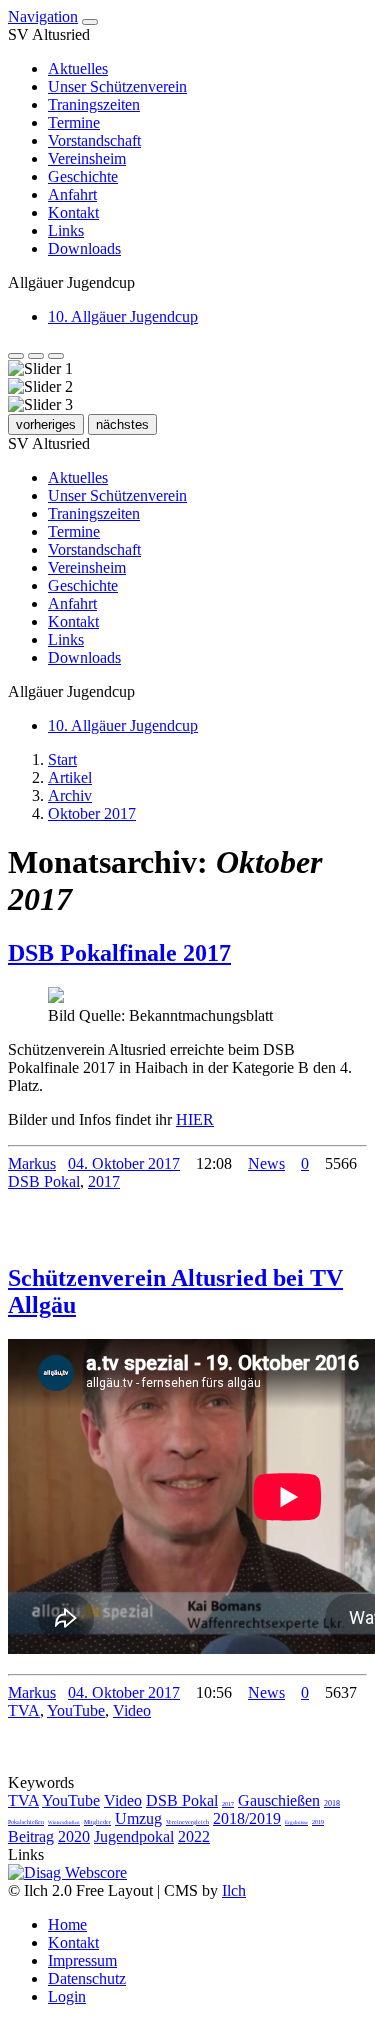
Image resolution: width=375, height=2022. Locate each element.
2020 (74, 1836)
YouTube (76, 1710)
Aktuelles (78, 68)
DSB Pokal (44, 1181)
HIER (195, 1119)
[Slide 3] (56, 356)
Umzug (138, 1818)
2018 (332, 1803)
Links (66, 230)
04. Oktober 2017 (124, 1163)
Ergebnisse (296, 1822)
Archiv (70, 795)
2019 (318, 1822)
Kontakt (73, 212)
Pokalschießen (26, 1822)
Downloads (84, 248)
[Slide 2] (36, 356)
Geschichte (83, 176)
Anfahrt (72, 194)
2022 (194, 1836)
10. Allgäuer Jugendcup (123, 316)
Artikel (70, 777)
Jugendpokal (134, 1836)
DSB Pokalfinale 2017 (119, 953)
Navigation (43, 16)
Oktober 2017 (92, 813)
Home (67, 1924)
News (266, 1163)
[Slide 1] (16, 356)
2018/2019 (247, 1818)
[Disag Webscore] (67, 1872)
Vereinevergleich (187, 1822)
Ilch (234, 1890)
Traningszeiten (94, 104)
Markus (32, 1163)
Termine (74, 122)
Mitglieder (97, 1822)
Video (132, 1710)
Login (67, 1996)
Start (62, 759)
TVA (24, 1710)
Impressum (82, 1960)
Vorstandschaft (94, 140)
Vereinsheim (87, 158)
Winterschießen (64, 1822)
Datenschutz (87, 1978)
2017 (104, 1181)
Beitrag (31, 1836)
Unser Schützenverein (117, 86)
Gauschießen (279, 1800)
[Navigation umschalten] (90, 22)
